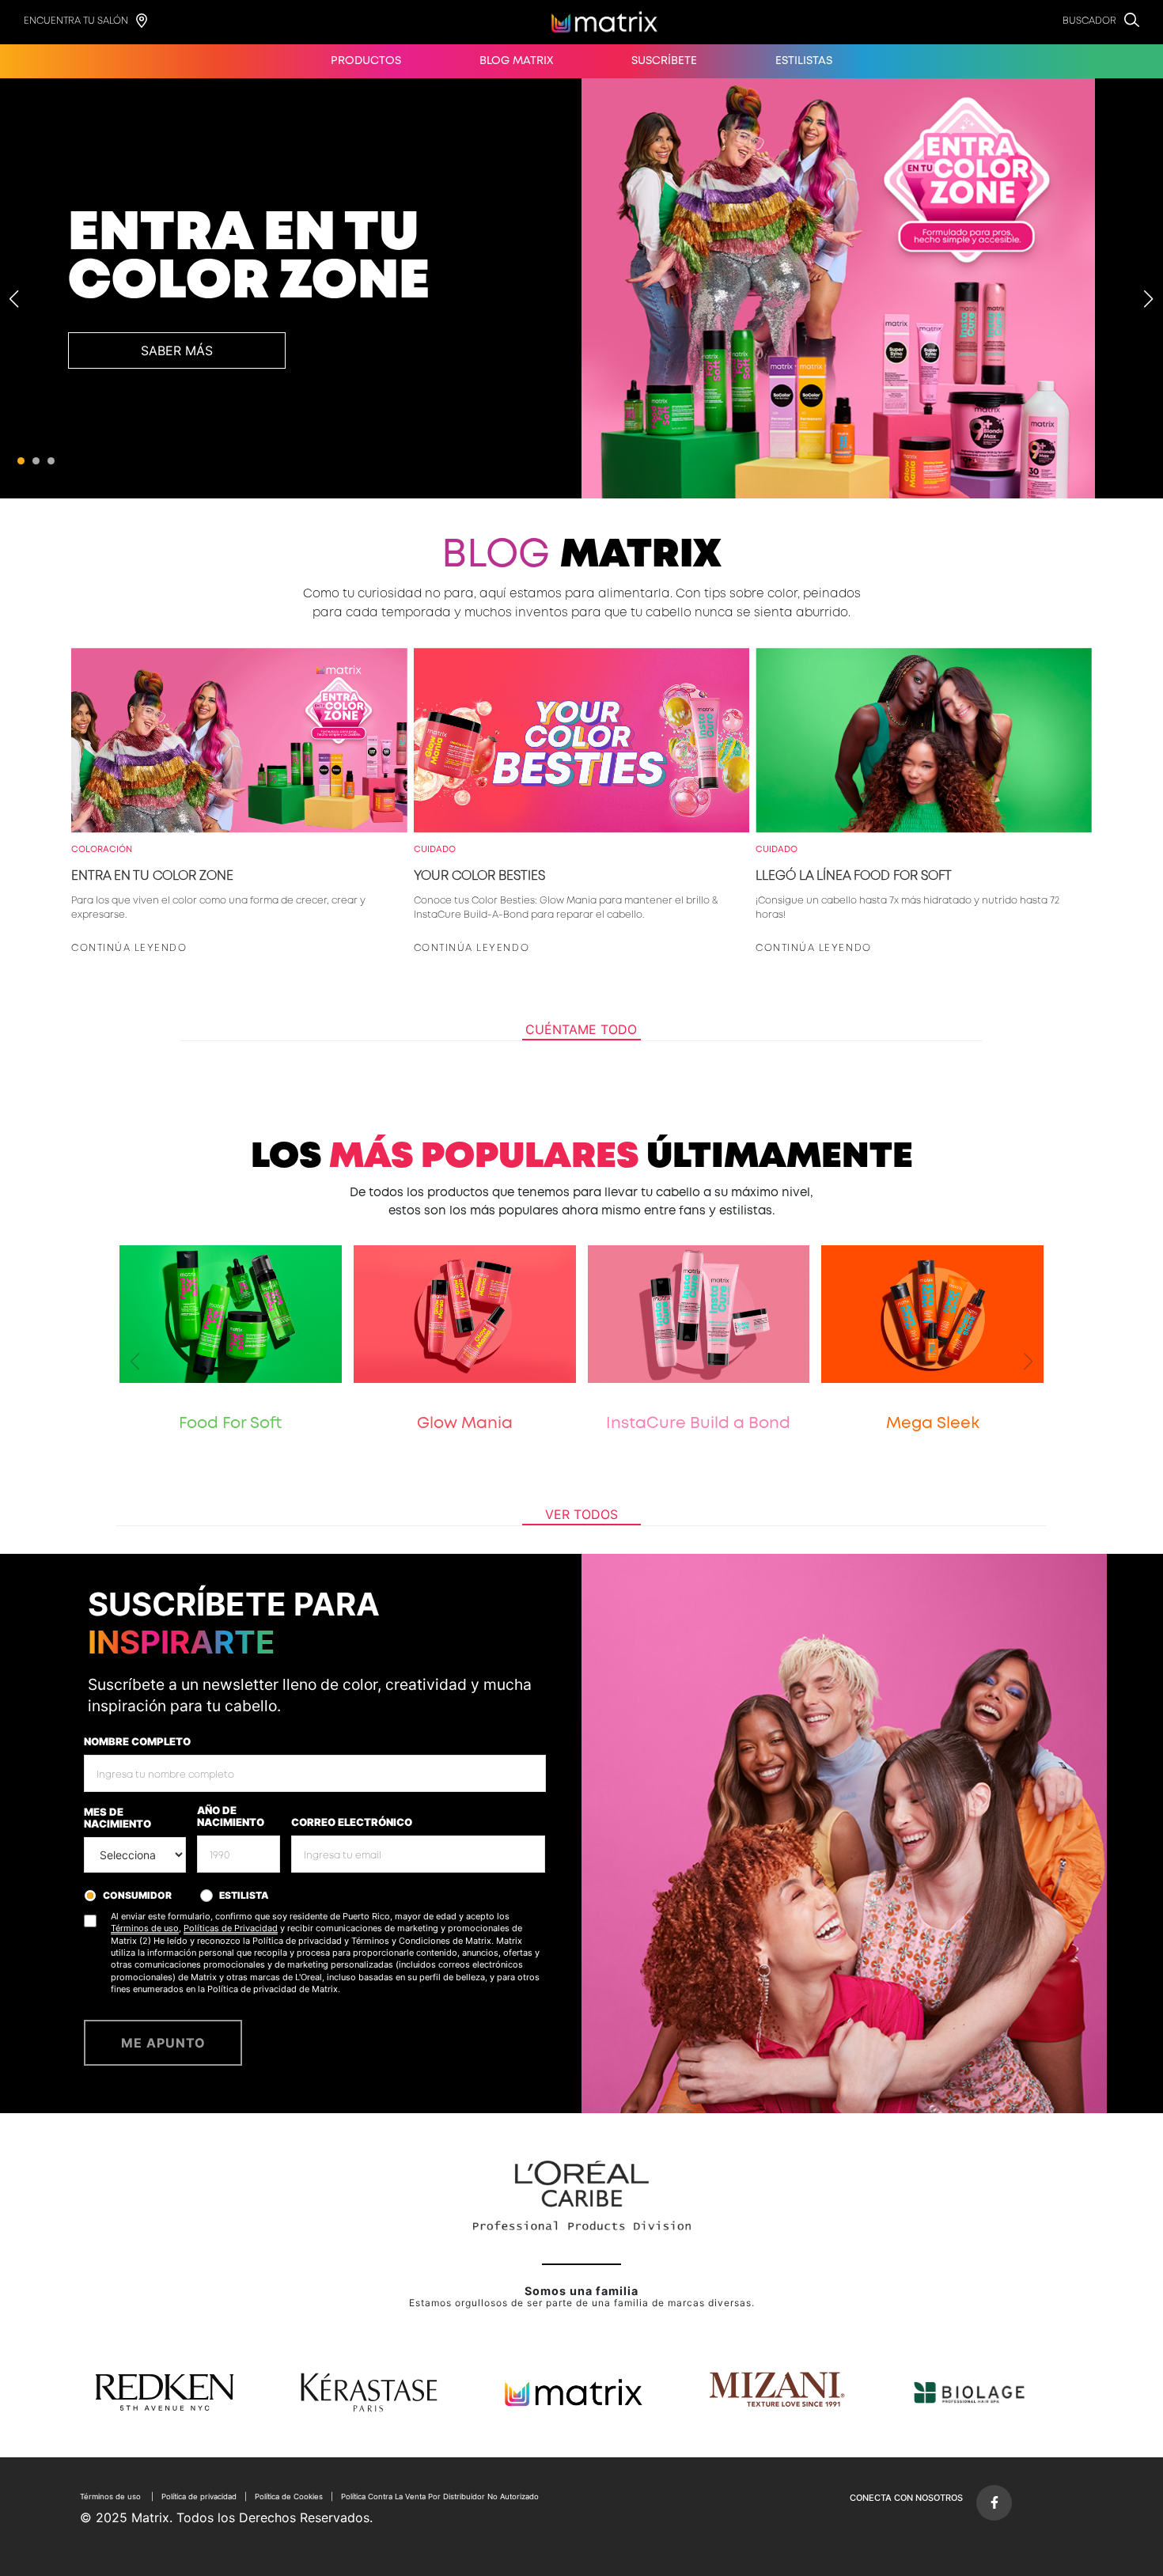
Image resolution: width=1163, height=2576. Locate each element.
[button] (21, 461)
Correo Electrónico (352, 1822)
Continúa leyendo (129, 948)
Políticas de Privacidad (231, 1928)
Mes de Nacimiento (117, 1818)
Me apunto (163, 2043)
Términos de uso (145, 1928)
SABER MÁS (177, 350)
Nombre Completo (137, 1742)
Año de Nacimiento (231, 1817)
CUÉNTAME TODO (581, 1029)
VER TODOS (581, 1514)
